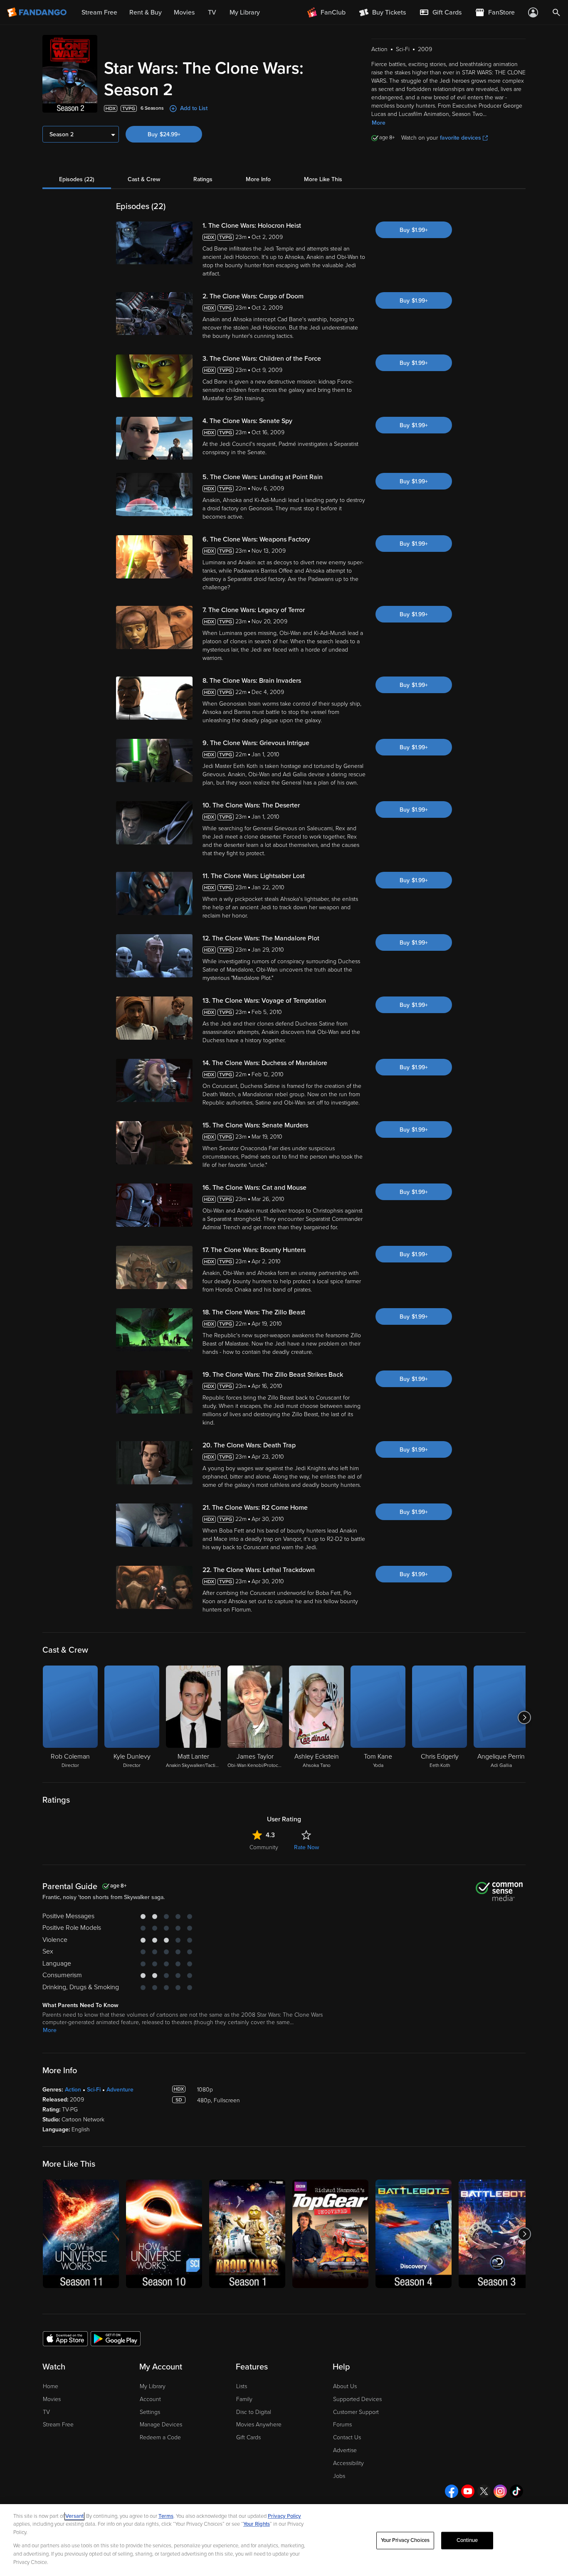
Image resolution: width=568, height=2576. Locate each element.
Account (150, 2399)
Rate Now (306, 1847)
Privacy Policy (284, 2516)
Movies (52, 2399)
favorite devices (461, 138)
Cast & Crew (144, 179)
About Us (345, 2386)
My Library (153, 2386)
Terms (166, 2516)
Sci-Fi (94, 2090)
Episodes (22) (77, 179)
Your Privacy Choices (405, 2540)
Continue (467, 2540)
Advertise (345, 2450)
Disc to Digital (254, 2412)
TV (46, 2412)
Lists (242, 2386)
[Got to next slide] (525, 1717)
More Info (258, 179)
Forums (342, 2425)
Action (73, 2090)
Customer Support (356, 2412)
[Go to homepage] (38, 12)
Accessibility (348, 2463)
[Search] (556, 12)
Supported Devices (357, 2399)
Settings (150, 2412)
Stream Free (58, 2425)
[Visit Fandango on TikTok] (516, 2491)
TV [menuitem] (212, 12)
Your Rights (257, 2524)
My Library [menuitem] (245, 12)
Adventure (120, 2090)
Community (264, 1847)
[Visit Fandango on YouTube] (468, 2491)
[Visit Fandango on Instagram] (500, 2491)
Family (244, 2399)
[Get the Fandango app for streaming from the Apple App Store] (65, 2338)
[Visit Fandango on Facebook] (452, 2491)
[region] (284, 2540)
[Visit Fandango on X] (484, 2491)
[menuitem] (440, 12)
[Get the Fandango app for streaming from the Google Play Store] (116, 2338)
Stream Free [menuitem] (99, 12)
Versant (74, 2516)
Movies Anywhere (259, 2425)
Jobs (339, 2476)
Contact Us (347, 2437)
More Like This (323, 179)
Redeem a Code (160, 2437)
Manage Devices (161, 2425)
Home (51, 2386)
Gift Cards (248, 2437)
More (379, 123)
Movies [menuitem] (184, 12)
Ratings (203, 179)
